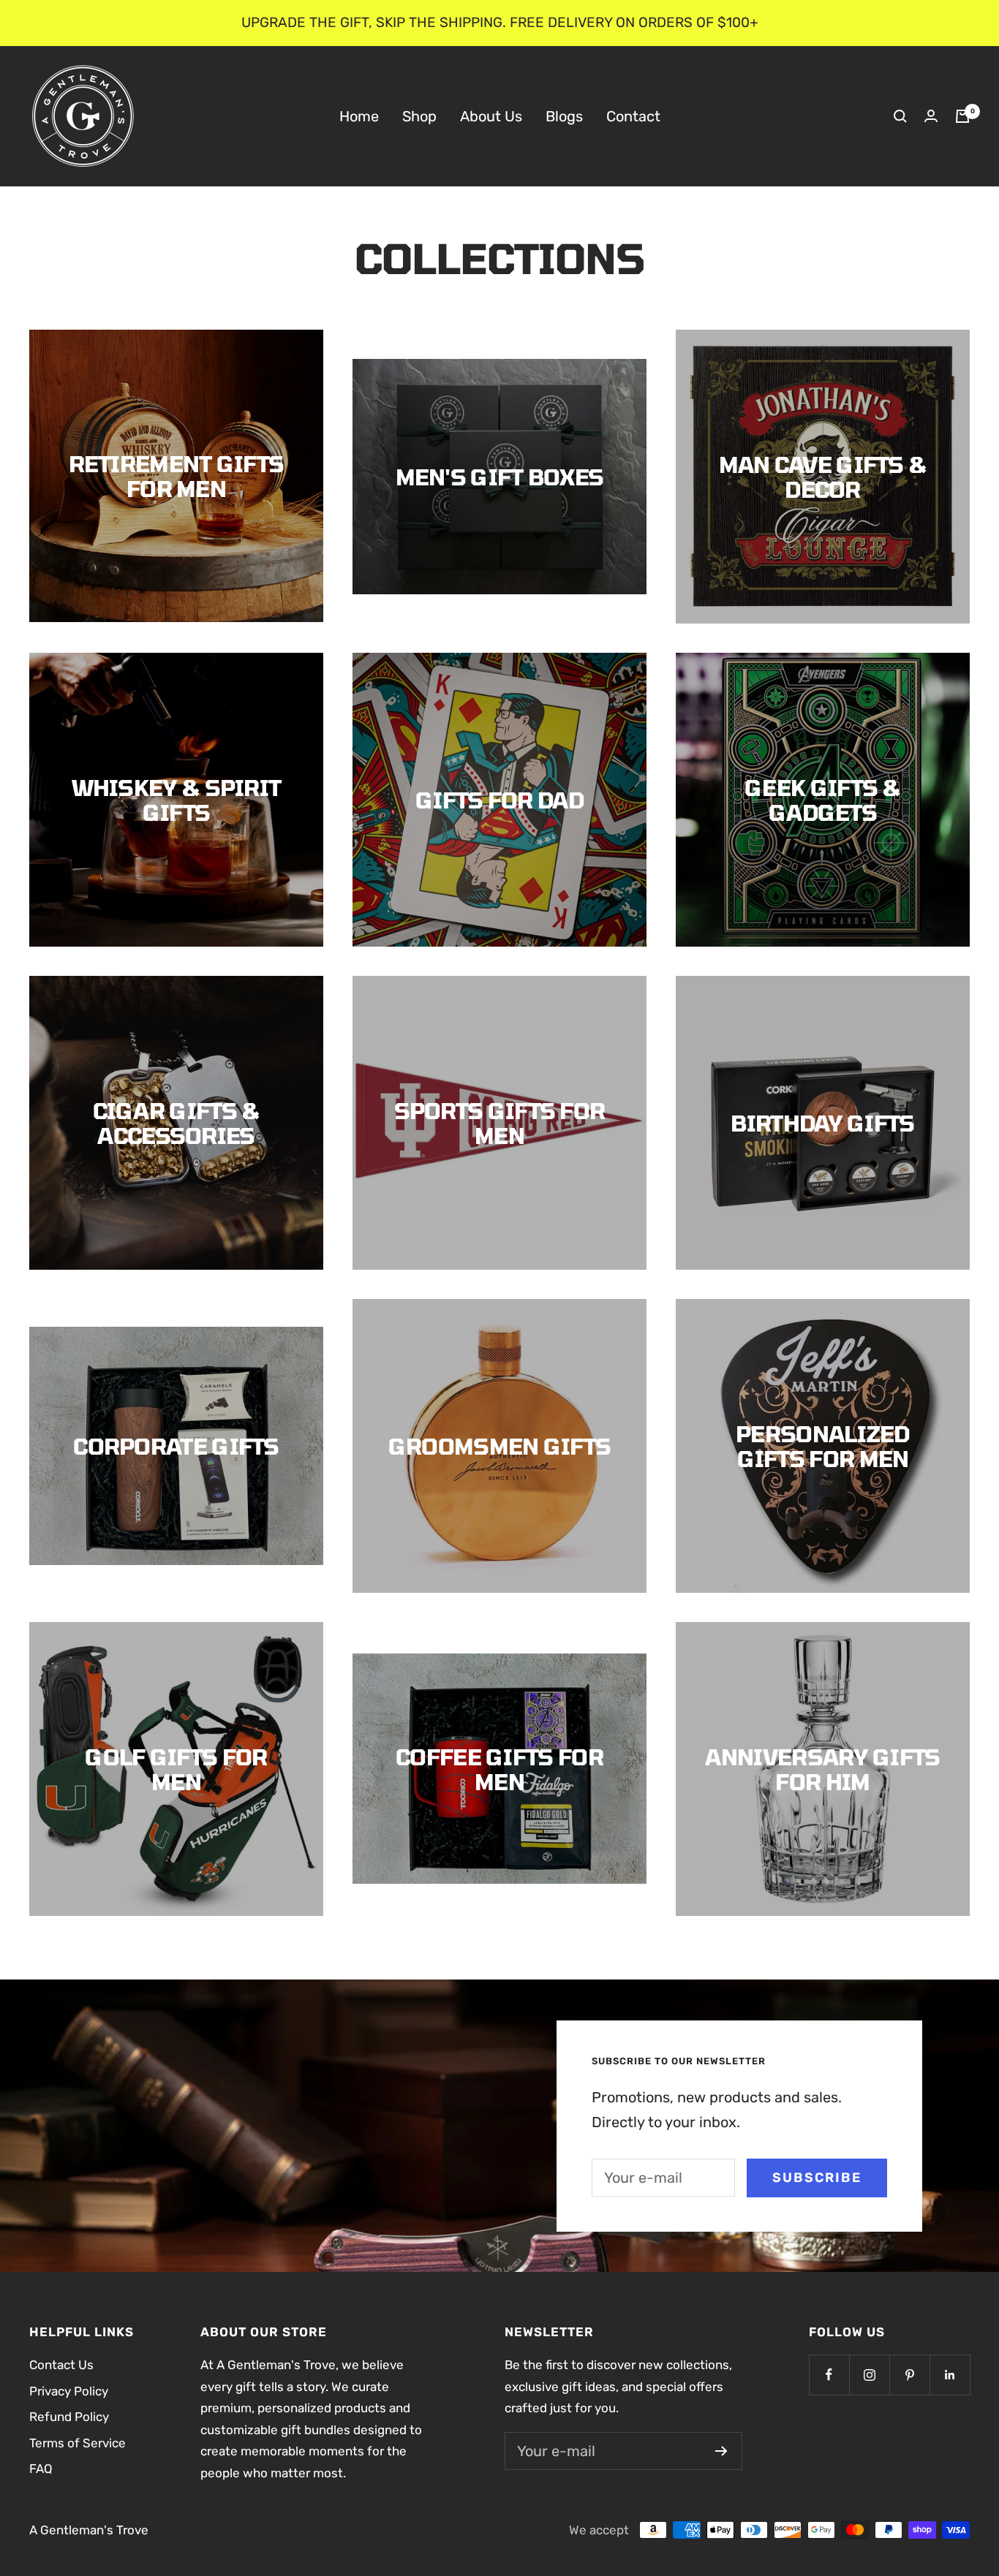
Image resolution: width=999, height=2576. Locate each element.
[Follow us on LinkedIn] (950, 2375)
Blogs (564, 115)
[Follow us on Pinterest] (909, 2375)
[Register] (721, 2451)
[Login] (931, 116)
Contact (633, 115)
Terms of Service (78, 2443)
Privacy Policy (69, 2391)
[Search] (900, 116)
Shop (419, 115)
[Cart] (962, 116)
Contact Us (61, 2365)
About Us (491, 115)
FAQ (41, 2469)
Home (359, 115)
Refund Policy (69, 2417)
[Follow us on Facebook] (829, 2375)
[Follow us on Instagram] (869, 2375)
